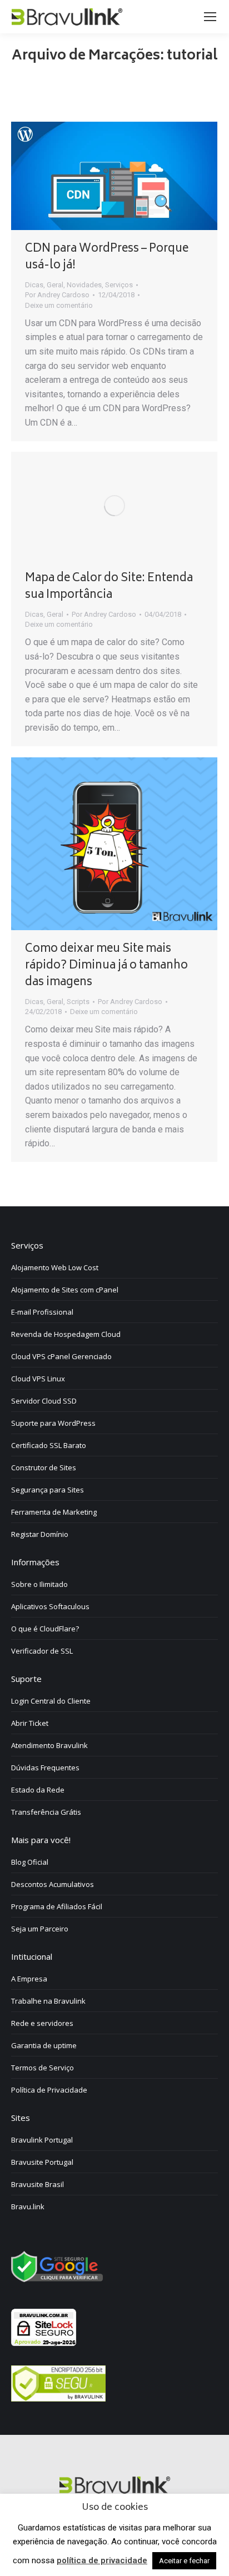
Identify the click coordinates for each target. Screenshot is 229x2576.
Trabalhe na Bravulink (48, 2001)
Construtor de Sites (44, 1467)
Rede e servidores (42, 2023)
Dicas (34, 285)
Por (57, 295)
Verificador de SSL (42, 1651)
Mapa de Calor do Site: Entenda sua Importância (109, 587)
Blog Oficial (30, 1862)
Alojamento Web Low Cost (55, 1267)
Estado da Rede (38, 1790)
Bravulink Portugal (42, 2140)
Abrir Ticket (30, 1723)
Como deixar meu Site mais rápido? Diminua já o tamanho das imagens (106, 966)
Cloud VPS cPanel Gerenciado (61, 1356)
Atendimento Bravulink (49, 1745)
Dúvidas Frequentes (45, 1768)
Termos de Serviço (43, 2068)
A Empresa (29, 1979)
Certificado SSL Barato (49, 1445)
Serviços (119, 285)
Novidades (84, 285)
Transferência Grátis (46, 1812)
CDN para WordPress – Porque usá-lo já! (107, 258)
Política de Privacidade (49, 2090)
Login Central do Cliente (51, 1701)
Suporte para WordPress (53, 1423)
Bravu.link (28, 2206)
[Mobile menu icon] (210, 17)
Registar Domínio (40, 1534)
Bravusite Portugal (42, 2162)
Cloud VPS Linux (38, 1379)
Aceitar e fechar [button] (184, 2561)
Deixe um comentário (59, 305)
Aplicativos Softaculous (50, 1606)
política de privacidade (102, 2560)
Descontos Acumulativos (53, 1884)
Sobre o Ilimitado (39, 1584)
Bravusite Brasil (38, 2184)
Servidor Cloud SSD (44, 1401)
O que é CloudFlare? (45, 1629)
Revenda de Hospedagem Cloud (66, 1334)
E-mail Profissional (42, 1312)
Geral (55, 285)
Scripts (78, 1002)
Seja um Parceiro (40, 1929)
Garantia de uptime (44, 2045)
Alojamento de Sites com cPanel (65, 1290)
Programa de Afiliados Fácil (57, 1906)
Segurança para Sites (48, 1490)
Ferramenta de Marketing (54, 1512)
